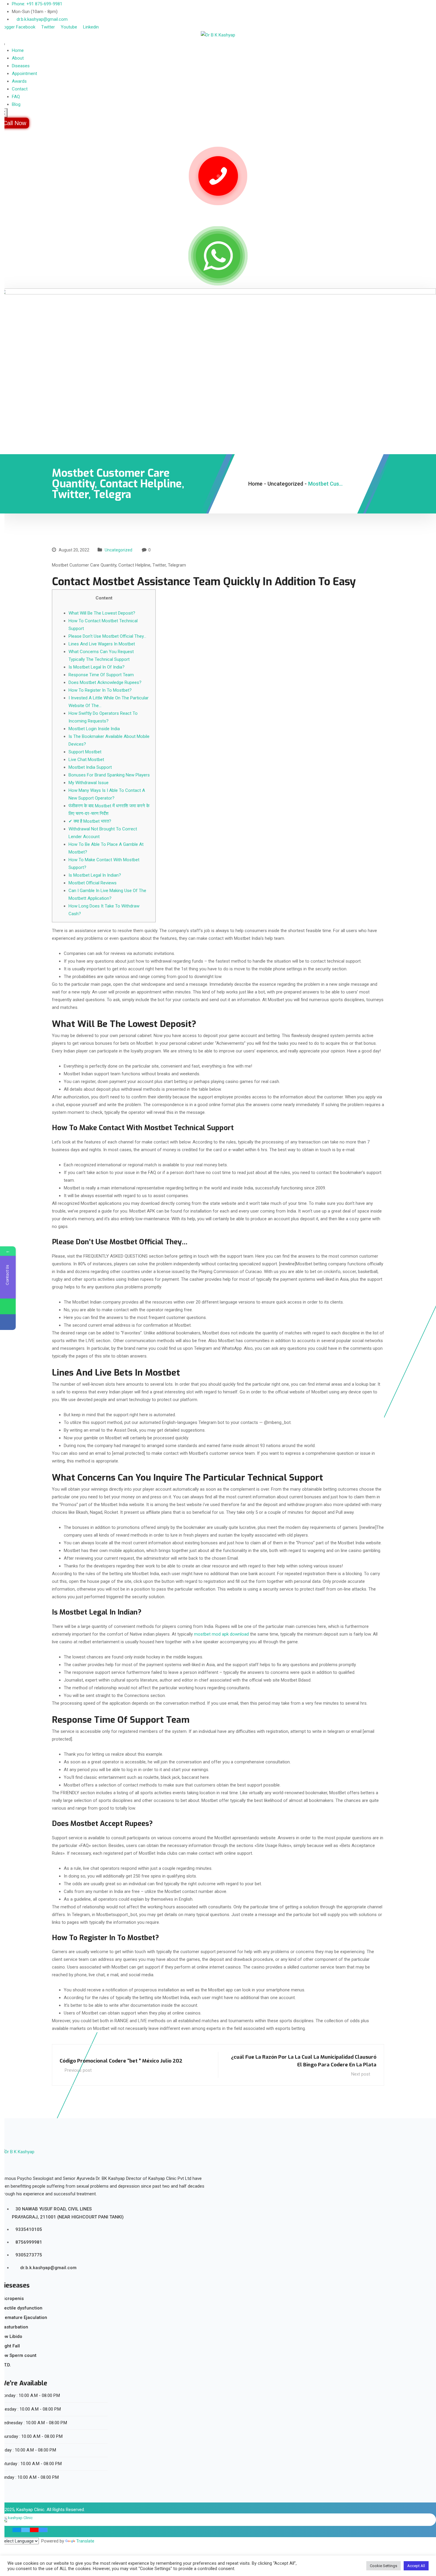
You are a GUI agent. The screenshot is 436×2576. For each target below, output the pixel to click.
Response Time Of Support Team (101, 675)
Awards (19, 81)
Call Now (15, 123)
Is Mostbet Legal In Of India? (97, 667)
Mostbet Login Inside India (94, 729)
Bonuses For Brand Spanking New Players (109, 775)
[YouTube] (34, 2530)
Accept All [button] (416, 2566)
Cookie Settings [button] (384, 2566)
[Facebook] (17, 2530)
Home (18, 50)
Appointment (24, 74)
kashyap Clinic (20, 2518)
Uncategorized (118, 550)
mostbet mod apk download (221, 1634)
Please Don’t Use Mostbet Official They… (107, 636)
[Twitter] (26, 2530)
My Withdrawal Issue (89, 783)
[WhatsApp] (8, 1306)
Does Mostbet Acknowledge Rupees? (105, 682)
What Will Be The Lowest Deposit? (102, 613)
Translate (85, 2541)
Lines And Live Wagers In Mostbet (102, 644)
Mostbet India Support (90, 767)
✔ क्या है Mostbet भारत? (90, 821)
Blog (16, 104)
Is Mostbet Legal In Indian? (95, 875)
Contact (20, 89)
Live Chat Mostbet (86, 760)
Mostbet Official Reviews (93, 883)
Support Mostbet (85, 752)
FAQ (16, 97)
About (18, 58)
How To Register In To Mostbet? (100, 690)
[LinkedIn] (43, 2530)
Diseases (21, 66)
